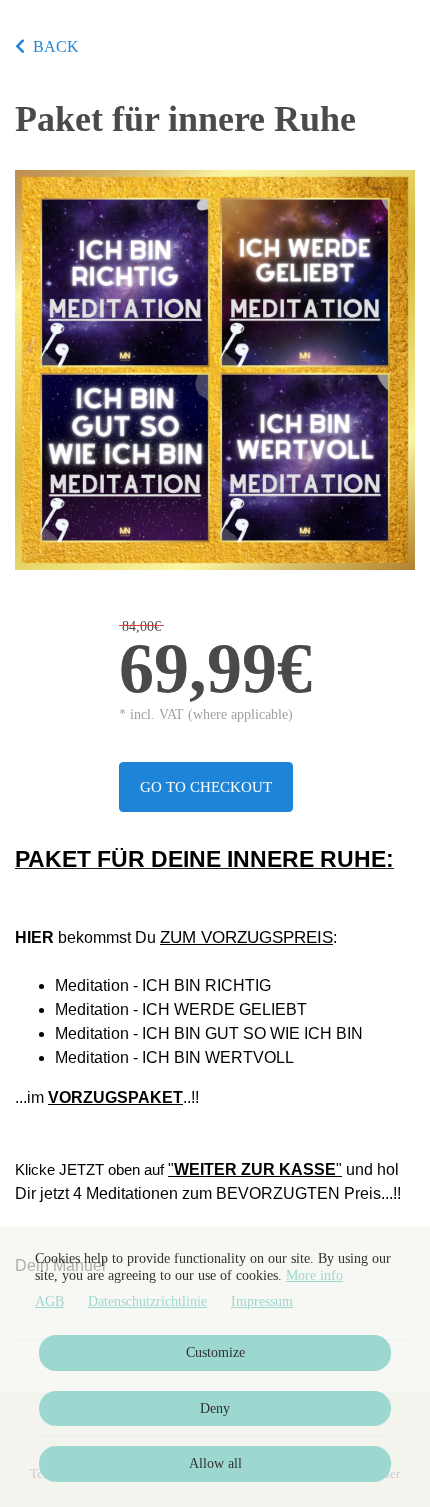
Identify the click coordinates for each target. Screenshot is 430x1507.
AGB (49, 1301)
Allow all (215, 1463)
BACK (56, 46)
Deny (215, 1408)
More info (314, 1275)
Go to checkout (206, 787)
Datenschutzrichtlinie (147, 1301)
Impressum (262, 1301)
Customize (215, 1352)
